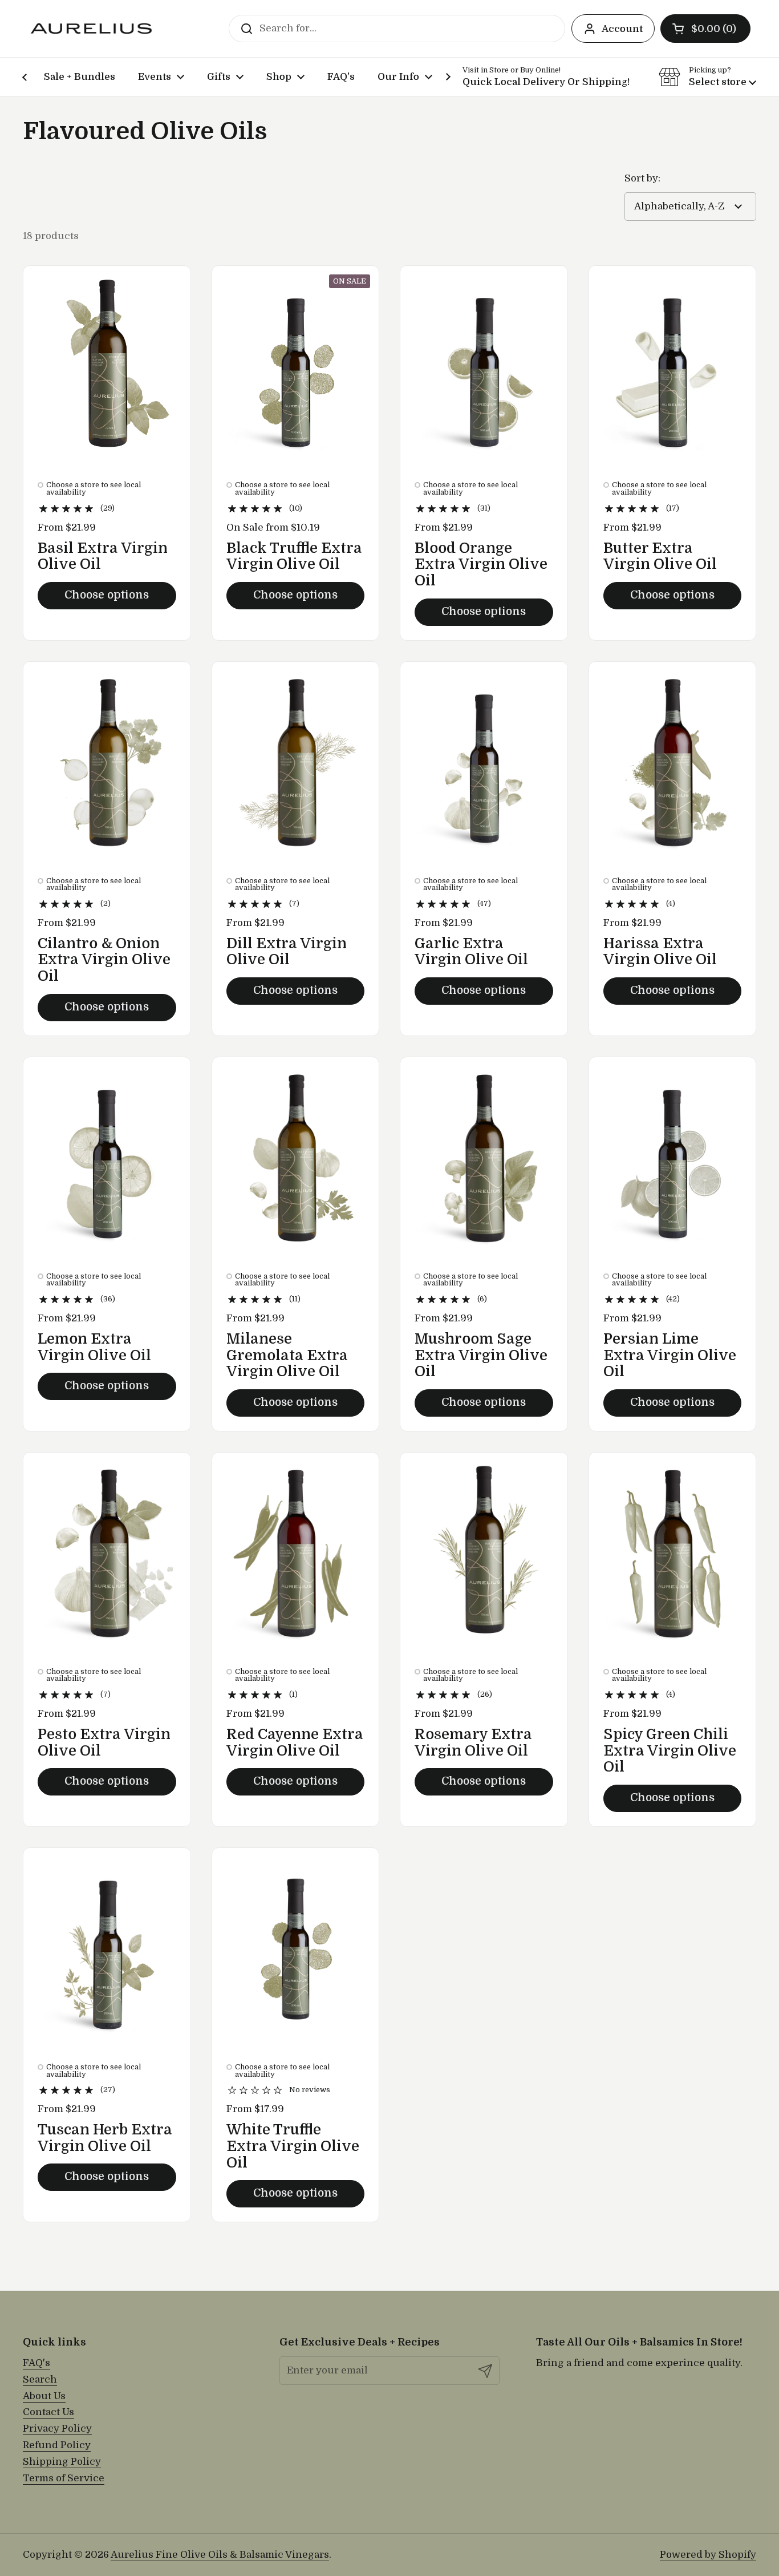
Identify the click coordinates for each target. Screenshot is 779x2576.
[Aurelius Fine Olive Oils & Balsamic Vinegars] (91, 29)
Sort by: (642, 178)
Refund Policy (57, 2445)
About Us (44, 2396)
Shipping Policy (62, 2462)
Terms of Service (64, 2478)
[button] (705, 29)
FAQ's (36, 2363)
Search (40, 2379)
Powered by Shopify (708, 2555)
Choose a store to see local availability (94, 489)
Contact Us (48, 2412)
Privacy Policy (57, 2429)
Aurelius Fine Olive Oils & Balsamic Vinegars (220, 2555)
